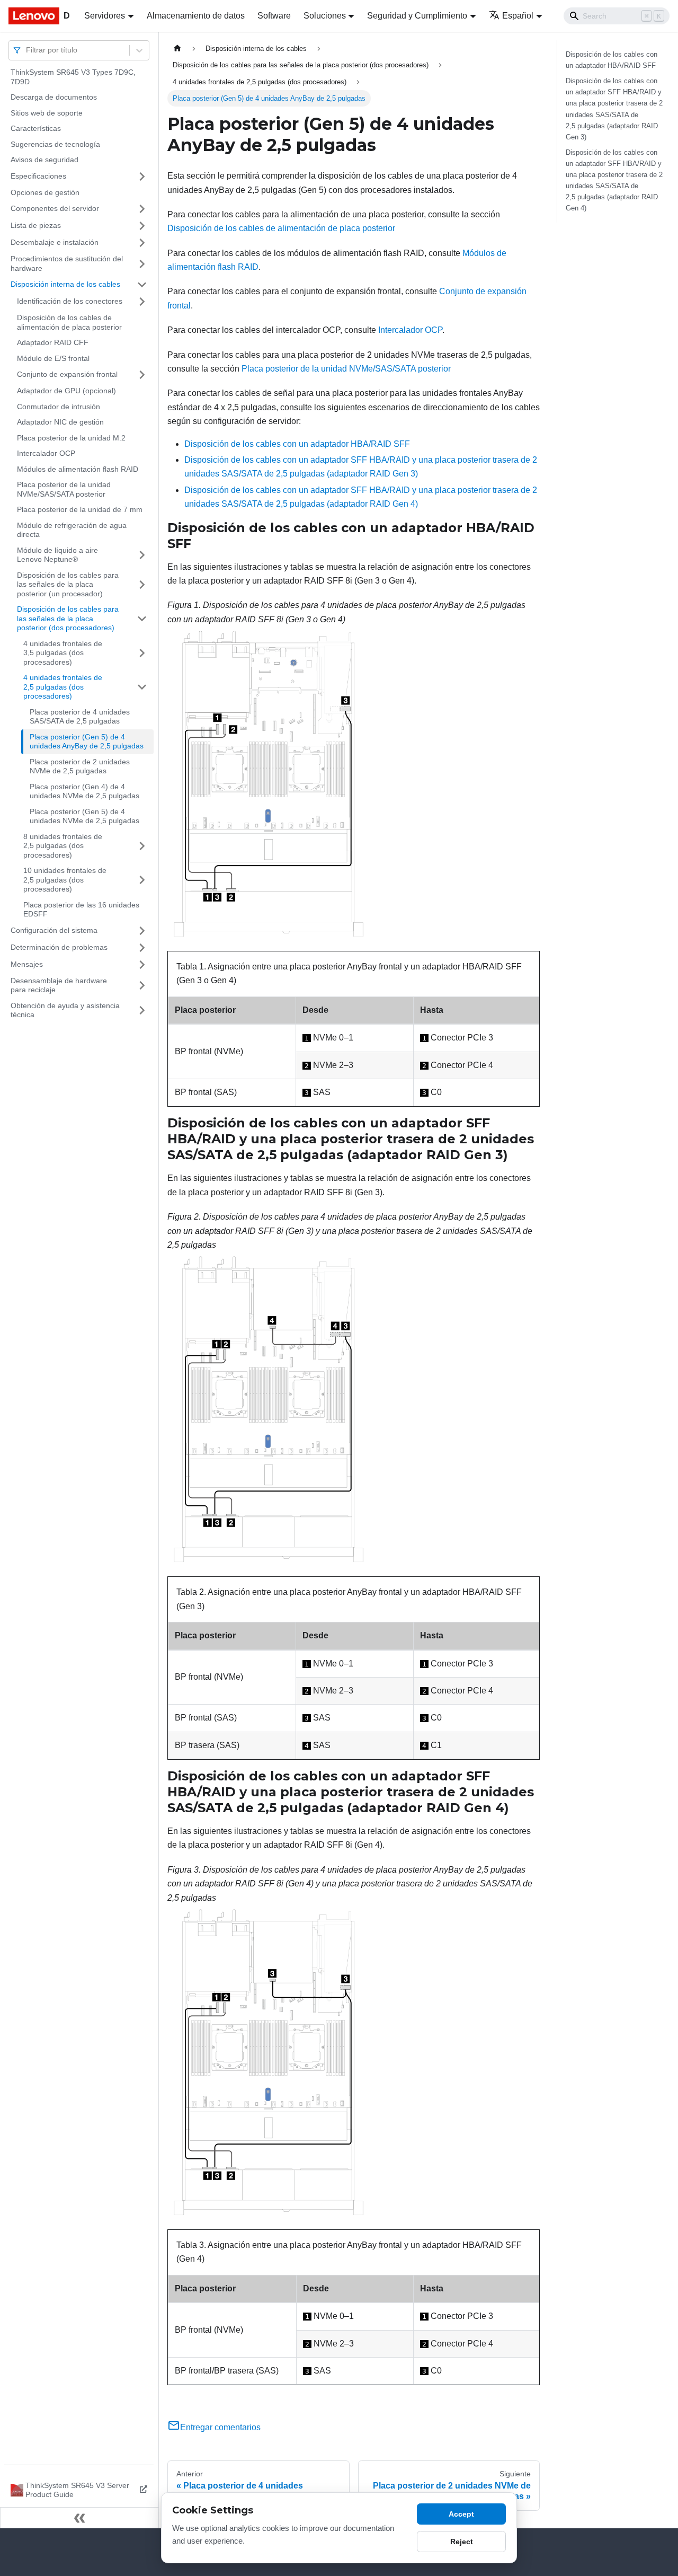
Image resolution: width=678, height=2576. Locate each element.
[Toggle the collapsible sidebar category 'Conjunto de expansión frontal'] (142, 375)
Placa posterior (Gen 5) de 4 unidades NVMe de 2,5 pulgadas (84, 816)
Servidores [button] (105, 16)
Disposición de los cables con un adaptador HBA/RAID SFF (297, 444)
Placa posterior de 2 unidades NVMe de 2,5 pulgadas (80, 766)
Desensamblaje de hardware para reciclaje (59, 985)
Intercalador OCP (46, 453)
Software (274, 16)
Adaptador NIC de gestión (60, 422)
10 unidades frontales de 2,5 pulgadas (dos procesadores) (65, 880)
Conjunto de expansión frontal (67, 374)
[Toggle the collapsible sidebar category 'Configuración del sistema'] (142, 931)
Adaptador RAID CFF (53, 342)
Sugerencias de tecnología (55, 144)
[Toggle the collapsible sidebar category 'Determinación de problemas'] (142, 948)
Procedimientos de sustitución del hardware (67, 263)
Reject (462, 2542)
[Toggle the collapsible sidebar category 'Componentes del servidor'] (142, 209)
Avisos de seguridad (44, 160)
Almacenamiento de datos (196, 16)
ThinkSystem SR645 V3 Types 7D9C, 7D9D (73, 77)
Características (36, 128)
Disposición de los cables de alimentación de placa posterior (69, 322)
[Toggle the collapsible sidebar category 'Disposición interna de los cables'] (142, 285)
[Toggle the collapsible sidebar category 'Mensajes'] (142, 965)
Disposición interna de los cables (65, 284)
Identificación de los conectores (70, 301)
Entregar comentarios (220, 2427)
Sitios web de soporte (47, 113)
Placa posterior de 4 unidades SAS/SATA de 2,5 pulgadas (80, 717)
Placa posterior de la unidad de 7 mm (80, 509)
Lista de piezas (36, 225)
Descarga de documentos (54, 97)
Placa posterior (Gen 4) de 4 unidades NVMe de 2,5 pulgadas (84, 791)
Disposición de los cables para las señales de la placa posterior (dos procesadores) (68, 618)
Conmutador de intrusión (59, 407)
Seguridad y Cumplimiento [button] (417, 16)
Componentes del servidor (55, 208)
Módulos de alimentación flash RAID (78, 469)
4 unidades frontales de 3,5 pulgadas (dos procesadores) (63, 653)
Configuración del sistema (54, 930)
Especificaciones (38, 176)
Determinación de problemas (59, 947)
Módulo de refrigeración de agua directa (72, 530)
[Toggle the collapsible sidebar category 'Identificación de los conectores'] (142, 302)
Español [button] (518, 16)
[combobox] (27, 50)
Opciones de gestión (45, 192)
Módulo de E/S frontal (53, 358)
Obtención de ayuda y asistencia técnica (65, 1010)
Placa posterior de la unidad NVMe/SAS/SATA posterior (64, 489)
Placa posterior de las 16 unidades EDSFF (81, 910)
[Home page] (177, 48)
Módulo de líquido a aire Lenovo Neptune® (57, 555)
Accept (461, 2514)
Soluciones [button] (325, 16)
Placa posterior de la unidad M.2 (71, 438)
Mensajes (27, 964)
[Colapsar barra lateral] (79, 2518)
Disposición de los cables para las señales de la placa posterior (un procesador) (68, 584)
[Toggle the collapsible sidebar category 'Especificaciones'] (142, 177)
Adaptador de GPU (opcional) (66, 391)
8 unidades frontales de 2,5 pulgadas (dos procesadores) (63, 846)
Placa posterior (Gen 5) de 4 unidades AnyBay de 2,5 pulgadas (87, 742)
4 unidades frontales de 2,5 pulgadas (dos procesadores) (63, 687)
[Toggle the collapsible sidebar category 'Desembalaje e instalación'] (142, 243)
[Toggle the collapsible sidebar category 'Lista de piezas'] (142, 226)
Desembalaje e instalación (55, 242)
